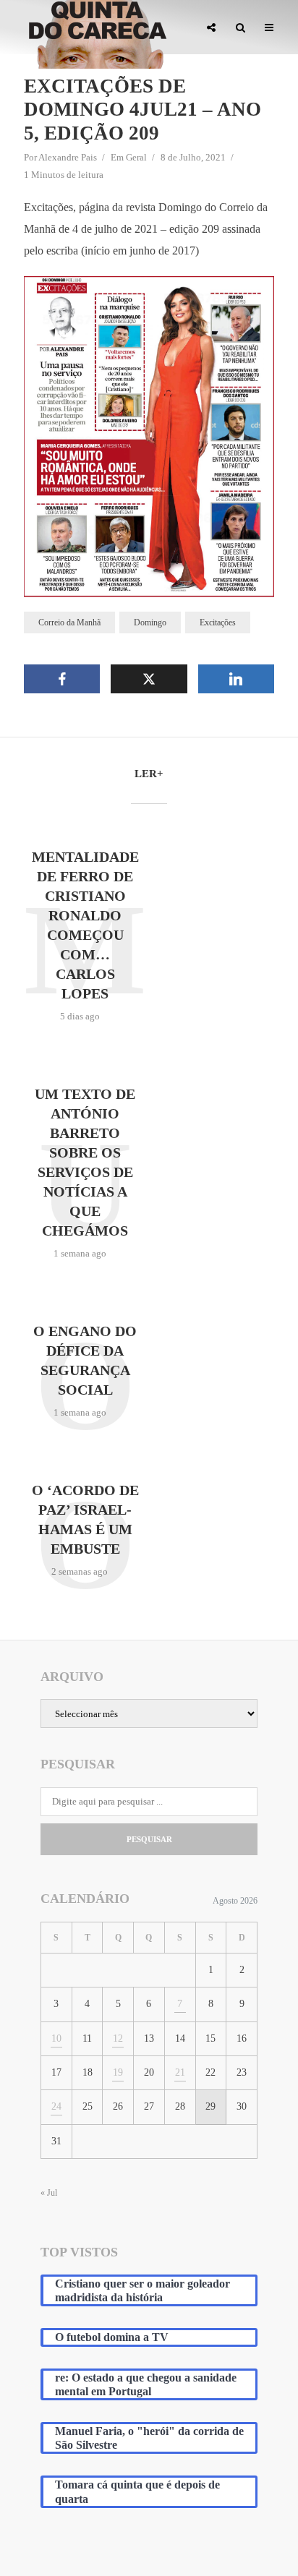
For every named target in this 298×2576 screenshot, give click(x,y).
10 (56, 2038)
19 (118, 2072)
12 (118, 2038)
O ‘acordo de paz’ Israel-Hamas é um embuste (85, 1519)
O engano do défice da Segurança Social (85, 1360)
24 (56, 2106)
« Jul (49, 2193)
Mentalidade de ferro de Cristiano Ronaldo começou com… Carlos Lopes (85, 925)
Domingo (150, 622)
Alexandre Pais (68, 157)
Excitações (218, 622)
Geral (136, 157)
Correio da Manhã (69, 622)
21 (180, 2072)
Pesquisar (149, 1839)
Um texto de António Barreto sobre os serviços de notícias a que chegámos (85, 1162)
